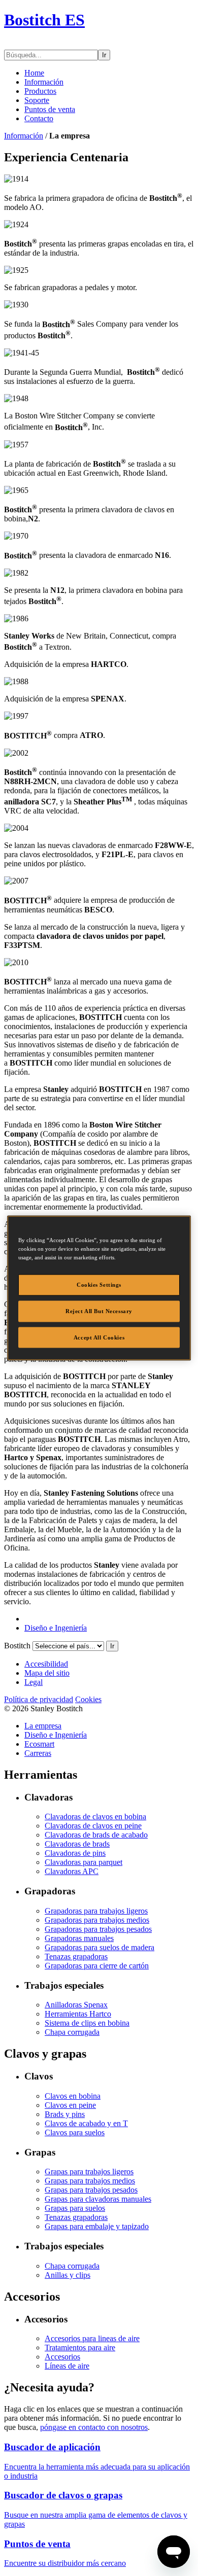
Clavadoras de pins (75, 1853)
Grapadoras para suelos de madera (100, 1947)
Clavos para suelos (75, 2132)
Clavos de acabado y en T (86, 2123)
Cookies (88, 1699)
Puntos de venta (50, 109)
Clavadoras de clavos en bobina (95, 1816)
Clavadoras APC (72, 1871)
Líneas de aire (67, 2366)
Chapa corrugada (72, 2032)
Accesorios (62, 2357)
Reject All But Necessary (99, 1311)
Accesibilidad (46, 1664)
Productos (40, 91)
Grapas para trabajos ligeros (89, 2172)
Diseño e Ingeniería (56, 1628)
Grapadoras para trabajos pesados (98, 1929)
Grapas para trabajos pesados (91, 2190)
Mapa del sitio (47, 1673)
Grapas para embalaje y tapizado (97, 2226)
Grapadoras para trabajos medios (97, 1920)
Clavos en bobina (73, 2096)
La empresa (43, 1726)
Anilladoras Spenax (76, 2005)
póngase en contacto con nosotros (94, 2427)
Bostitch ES (44, 20)
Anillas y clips (68, 2275)
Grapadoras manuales (79, 1938)
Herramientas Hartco (78, 2014)
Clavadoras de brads (77, 1844)
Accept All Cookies (99, 1337)
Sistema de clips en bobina (87, 2023)
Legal (34, 1682)
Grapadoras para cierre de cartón (97, 1966)
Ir (104, 55)
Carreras (38, 1753)
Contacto (39, 118)
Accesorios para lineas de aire (92, 2338)
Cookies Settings (99, 1284)
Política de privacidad (39, 1699)
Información (44, 82)
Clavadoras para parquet (84, 1862)
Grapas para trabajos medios (90, 2181)
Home (34, 73)
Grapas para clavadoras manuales (98, 2199)
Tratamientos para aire (80, 2348)
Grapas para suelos (75, 2208)
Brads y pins (65, 2114)
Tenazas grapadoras (76, 1956)
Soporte (37, 100)
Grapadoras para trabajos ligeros (96, 1911)
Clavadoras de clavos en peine (93, 1826)
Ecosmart (39, 1744)
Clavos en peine (70, 2105)
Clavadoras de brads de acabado (96, 1835)
